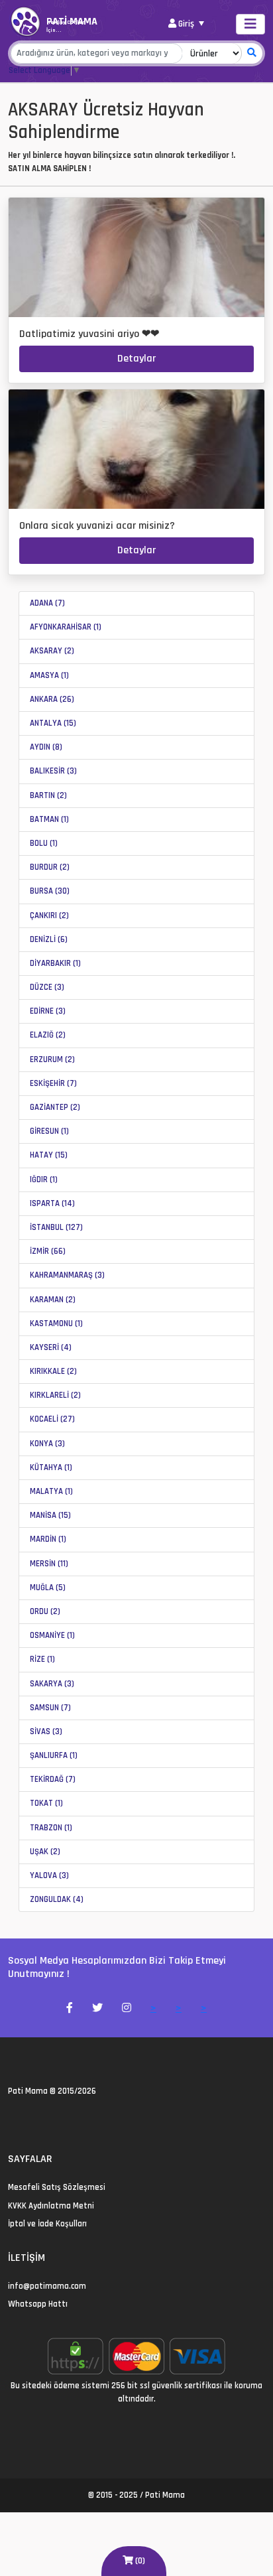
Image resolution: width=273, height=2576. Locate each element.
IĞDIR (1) (44, 1180)
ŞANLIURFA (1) (54, 1755)
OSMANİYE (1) (52, 1635)
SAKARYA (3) (52, 1684)
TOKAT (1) (46, 1803)
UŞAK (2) (45, 1852)
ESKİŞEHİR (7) (53, 1083)
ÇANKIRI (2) (49, 915)
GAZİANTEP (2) (55, 1107)
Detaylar (136, 359)
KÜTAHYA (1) (51, 1467)
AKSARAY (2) (52, 651)
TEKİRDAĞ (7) (53, 1779)
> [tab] (153, 2008)
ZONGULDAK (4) (57, 1899)
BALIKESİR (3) (53, 771)
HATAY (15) (49, 1155)
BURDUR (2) (50, 867)
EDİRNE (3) (48, 1011)
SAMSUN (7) (50, 1708)
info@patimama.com (47, 2286)
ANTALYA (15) (53, 723)
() (139, 2561)
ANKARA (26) (52, 699)
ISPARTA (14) (52, 1203)
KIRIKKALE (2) (53, 1371)
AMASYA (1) (49, 675)
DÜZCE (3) (47, 987)
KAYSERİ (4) (51, 1347)
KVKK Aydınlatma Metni (51, 2206)
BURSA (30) (50, 891)
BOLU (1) (44, 843)
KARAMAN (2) (53, 1300)
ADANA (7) (47, 603)
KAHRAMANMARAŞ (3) (67, 1275)
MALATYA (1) (51, 1491)
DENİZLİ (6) (49, 939)
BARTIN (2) (48, 795)
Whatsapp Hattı (38, 2304)
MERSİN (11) (49, 1564)
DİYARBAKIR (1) (55, 963)
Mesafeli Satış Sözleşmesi (57, 2187)
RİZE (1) (42, 1659)
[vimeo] (76, 2120)
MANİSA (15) (50, 1515)
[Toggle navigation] (250, 24)
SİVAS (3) (46, 1731)
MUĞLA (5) (48, 1588)
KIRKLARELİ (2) (55, 1395)
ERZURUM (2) (52, 1059)
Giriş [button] (186, 24)
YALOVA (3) (49, 1875)
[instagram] (44, 2120)
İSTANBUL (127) (56, 1227)
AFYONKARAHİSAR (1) (66, 627)
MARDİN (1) (48, 1539)
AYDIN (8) (46, 747)
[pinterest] (60, 2120)
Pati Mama (28, 2091)
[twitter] (12, 2120)
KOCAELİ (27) (52, 1419)
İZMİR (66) (48, 1251)
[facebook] (28, 2120)
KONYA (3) (47, 1444)
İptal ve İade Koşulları (47, 2224)
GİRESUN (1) (49, 1131)
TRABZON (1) (51, 1828)
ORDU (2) (45, 1611)
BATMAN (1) (49, 819)
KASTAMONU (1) (56, 1323)
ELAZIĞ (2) (48, 1035)
